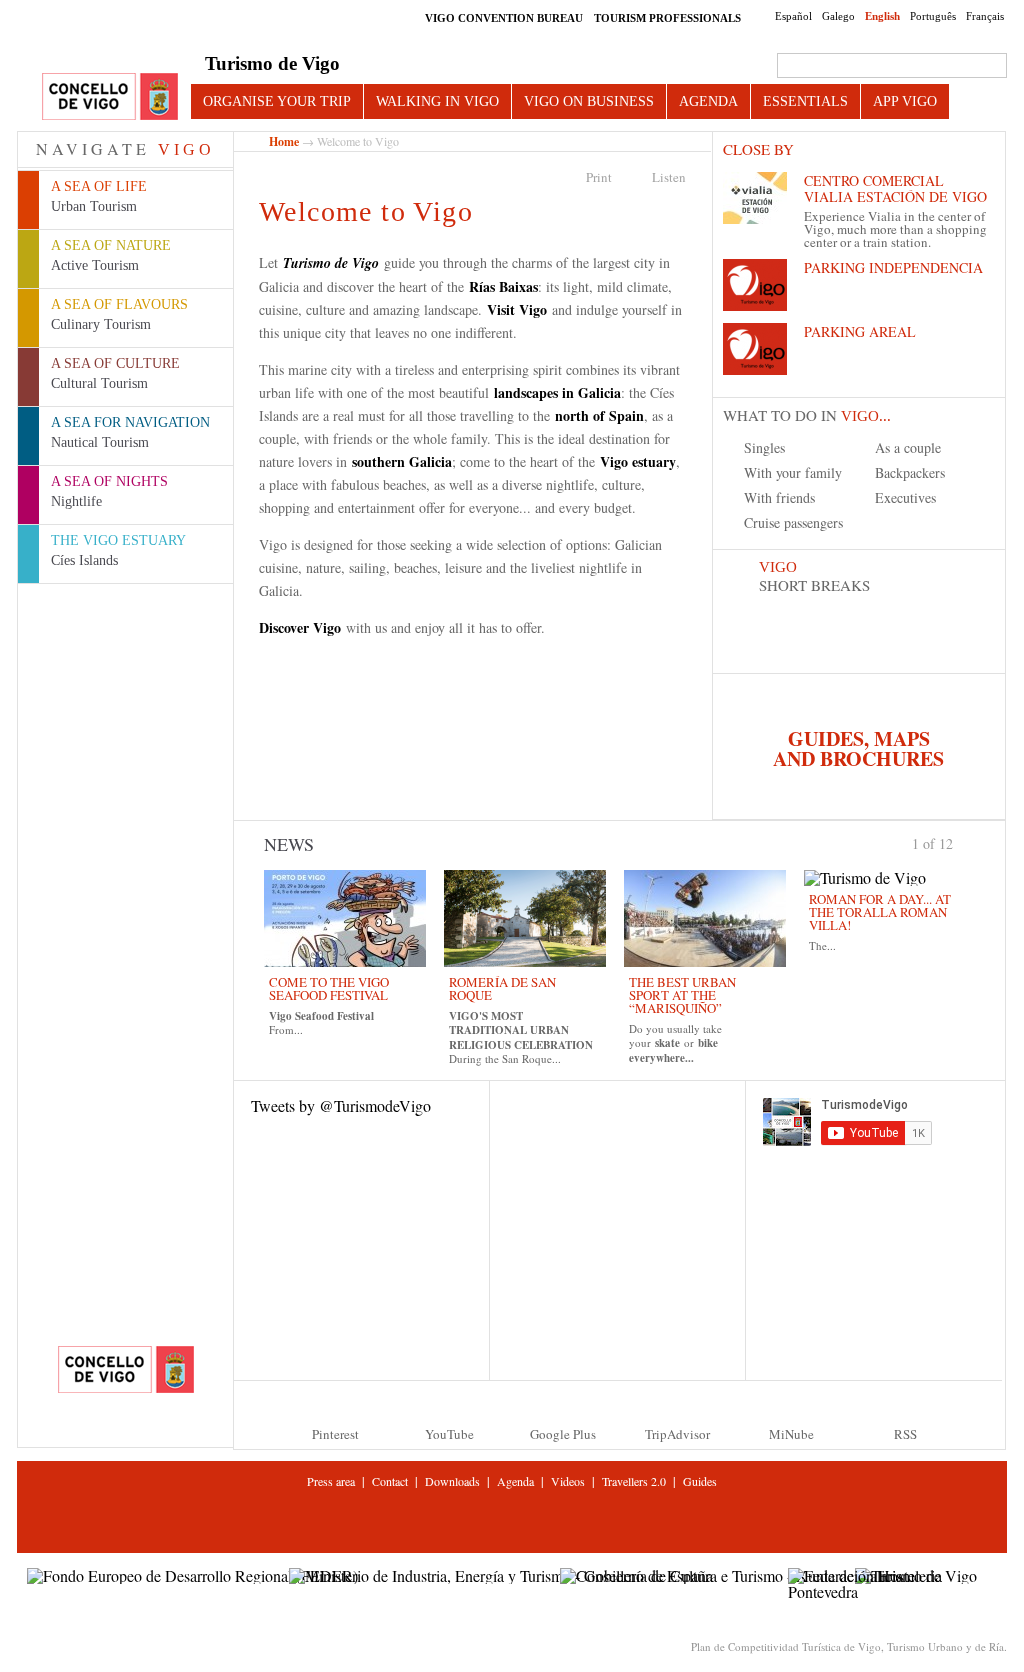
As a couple (908, 447)
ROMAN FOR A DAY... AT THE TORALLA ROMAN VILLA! (880, 912)
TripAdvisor (677, 1434)
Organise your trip (277, 101)
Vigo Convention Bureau (504, 18)
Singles (764, 447)
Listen (669, 177)
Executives (905, 497)
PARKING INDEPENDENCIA (893, 267)
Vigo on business (589, 101)
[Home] (110, 97)
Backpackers (910, 472)
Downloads (452, 1481)
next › (962, 842)
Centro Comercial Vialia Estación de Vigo (895, 188)
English (882, 16)
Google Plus (563, 1434)
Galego (838, 16)
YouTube (449, 1434)
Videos (568, 1481)
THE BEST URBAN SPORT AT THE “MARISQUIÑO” (682, 995)
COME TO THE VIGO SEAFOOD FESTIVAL (329, 988)
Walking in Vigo (437, 101)
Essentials (805, 101)
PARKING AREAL (860, 331)
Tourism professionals (667, 18)
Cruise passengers (793, 522)
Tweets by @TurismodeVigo (341, 1105)
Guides (700, 1481)
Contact (390, 1481)
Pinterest (335, 1434)
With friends (779, 497)
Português (933, 16)
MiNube (791, 1434)
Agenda (708, 101)
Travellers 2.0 (634, 1481)
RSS (905, 1434)
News (289, 844)
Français (985, 16)
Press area (331, 1481)
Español (793, 16)
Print (599, 177)
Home (284, 141)
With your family (793, 472)
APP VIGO (905, 101)
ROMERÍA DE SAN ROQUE (502, 988)
